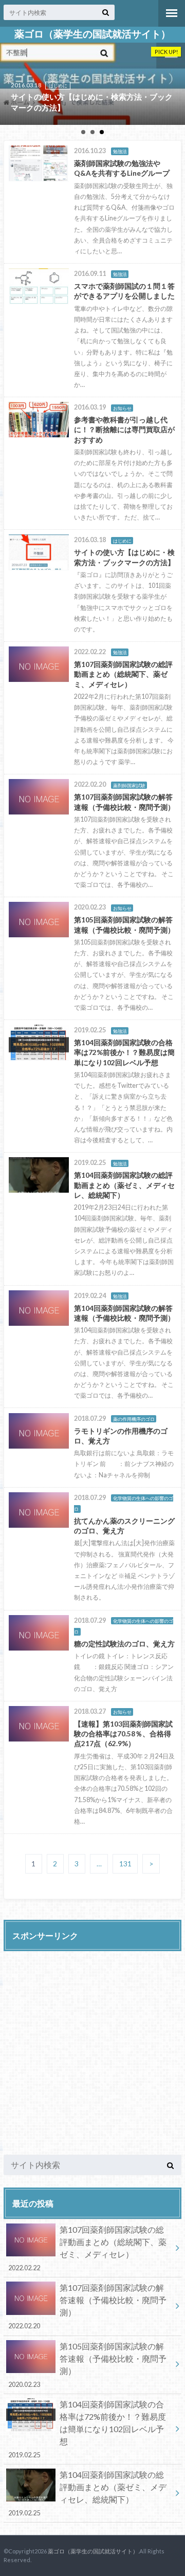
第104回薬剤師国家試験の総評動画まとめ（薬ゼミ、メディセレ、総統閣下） (88, 2493)
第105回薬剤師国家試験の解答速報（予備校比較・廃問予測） (88, 2365)
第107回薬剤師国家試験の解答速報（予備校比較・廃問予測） (88, 2306)
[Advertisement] (92, 2050)
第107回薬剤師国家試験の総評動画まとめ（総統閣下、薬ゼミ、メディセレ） (88, 2248)
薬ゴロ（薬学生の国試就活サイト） (92, 34)
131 (125, 1864)
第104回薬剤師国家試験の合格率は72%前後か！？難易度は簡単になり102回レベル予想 (87, 2429)
